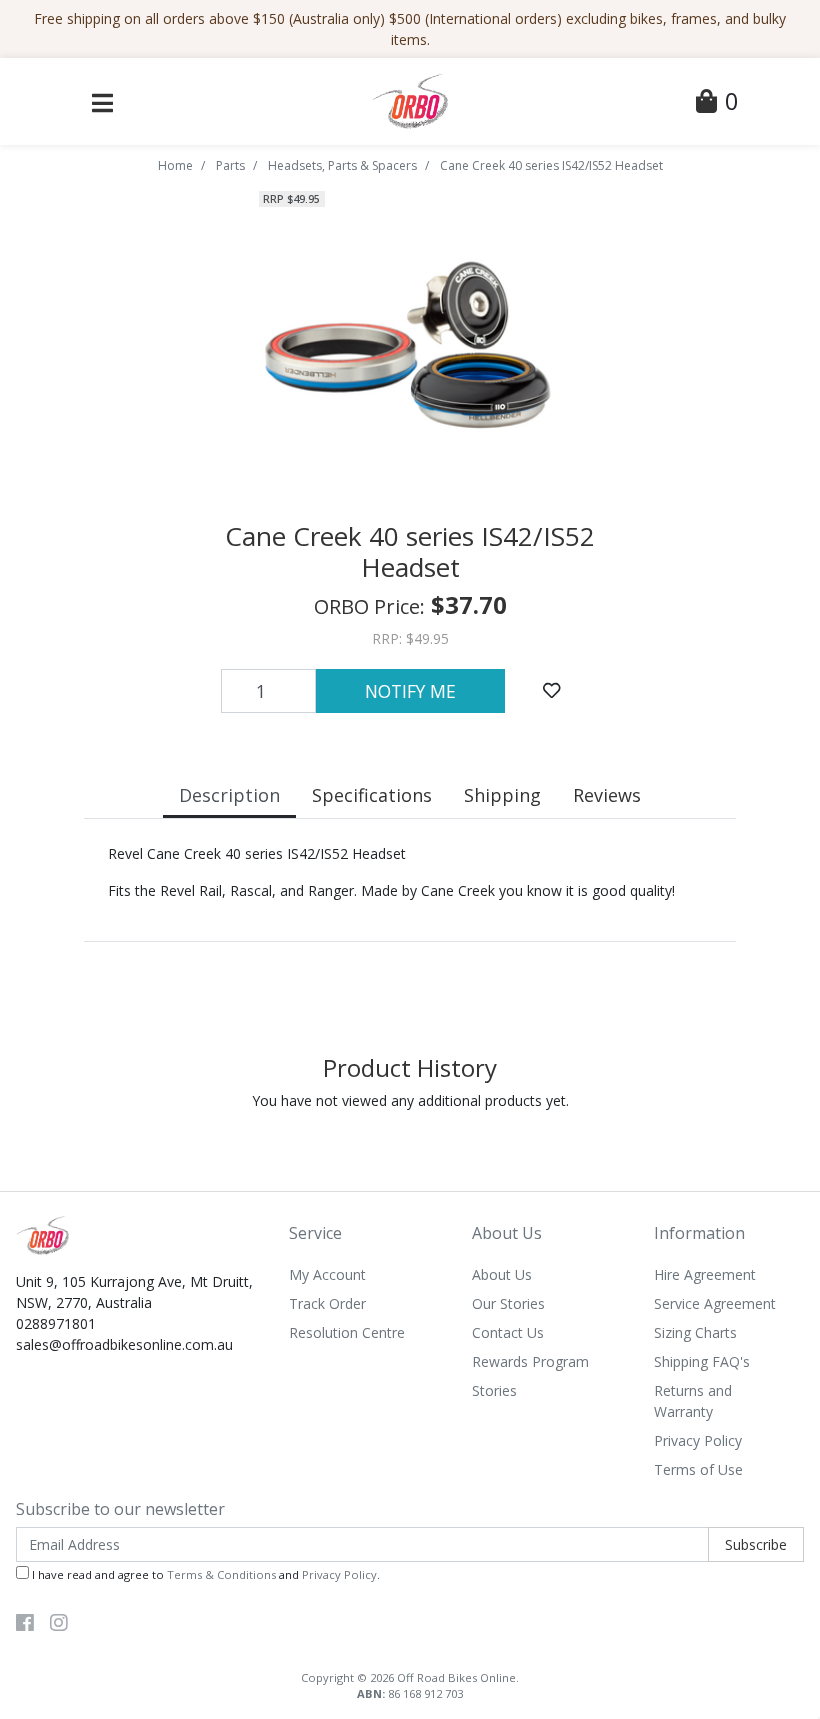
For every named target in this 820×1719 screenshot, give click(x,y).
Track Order (327, 1303)
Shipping (502, 795)
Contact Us (508, 1332)
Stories (494, 1390)
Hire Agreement (705, 1274)
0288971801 (56, 1323)
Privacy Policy (698, 1440)
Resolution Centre (347, 1332)
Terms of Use (698, 1469)
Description (229, 795)
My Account (327, 1274)
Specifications (372, 795)
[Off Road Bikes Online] (409, 99)
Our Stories (508, 1303)
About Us (502, 1274)
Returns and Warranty (693, 1401)
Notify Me (410, 691)
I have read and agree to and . (204, 1574)
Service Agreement (715, 1303)
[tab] (229, 797)
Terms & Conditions (221, 1574)
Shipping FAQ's (702, 1361)
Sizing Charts (695, 1332)
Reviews (607, 795)
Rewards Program (530, 1361)
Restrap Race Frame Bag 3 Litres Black (170, 1639)
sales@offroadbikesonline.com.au (124, 1344)
